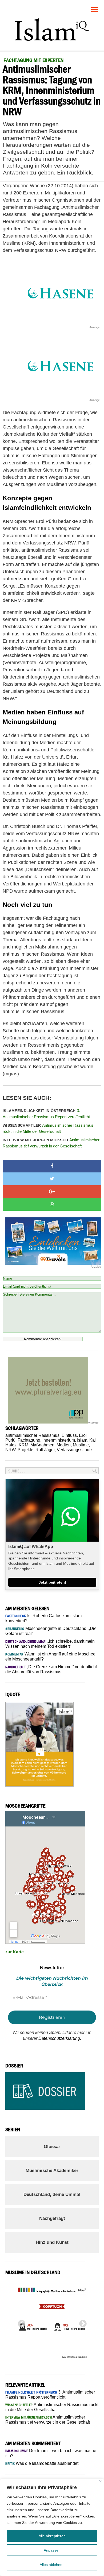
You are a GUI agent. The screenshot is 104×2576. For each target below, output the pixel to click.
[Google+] (52, 1192)
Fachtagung (29, 1440)
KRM (23, 1445)
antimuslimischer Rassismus (32, 1435)
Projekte (25, 1450)
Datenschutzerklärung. (60, 2038)
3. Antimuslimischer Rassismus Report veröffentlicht (46, 1114)
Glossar (52, 2147)
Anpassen (52, 2550)
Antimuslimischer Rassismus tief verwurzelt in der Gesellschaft (51, 1143)
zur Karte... (16, 1952)
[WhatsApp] (52, 1204)
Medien (64, 1445)
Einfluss (69, 1435)
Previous (20, 2322)
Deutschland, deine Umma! (52, 2194)
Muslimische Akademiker (52, 2171)
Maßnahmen (42, 1445)
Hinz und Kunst (52, 2242)
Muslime (81, 1445)
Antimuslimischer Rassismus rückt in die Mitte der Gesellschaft (48, 1128)
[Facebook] (52, 1166)
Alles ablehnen (52, 2565)
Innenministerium (59, 1440)
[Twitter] (52, 1179)
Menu (95, 7)
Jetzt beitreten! (52, 1582)
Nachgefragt (52, 2218)
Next (81, 2322)
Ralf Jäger (45, 1450)
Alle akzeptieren (52, 2536)
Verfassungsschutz (75, 1450)
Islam (82, 1440)
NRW (10, 1450)
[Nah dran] (100, 2481)
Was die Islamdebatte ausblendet (42, 2463)
